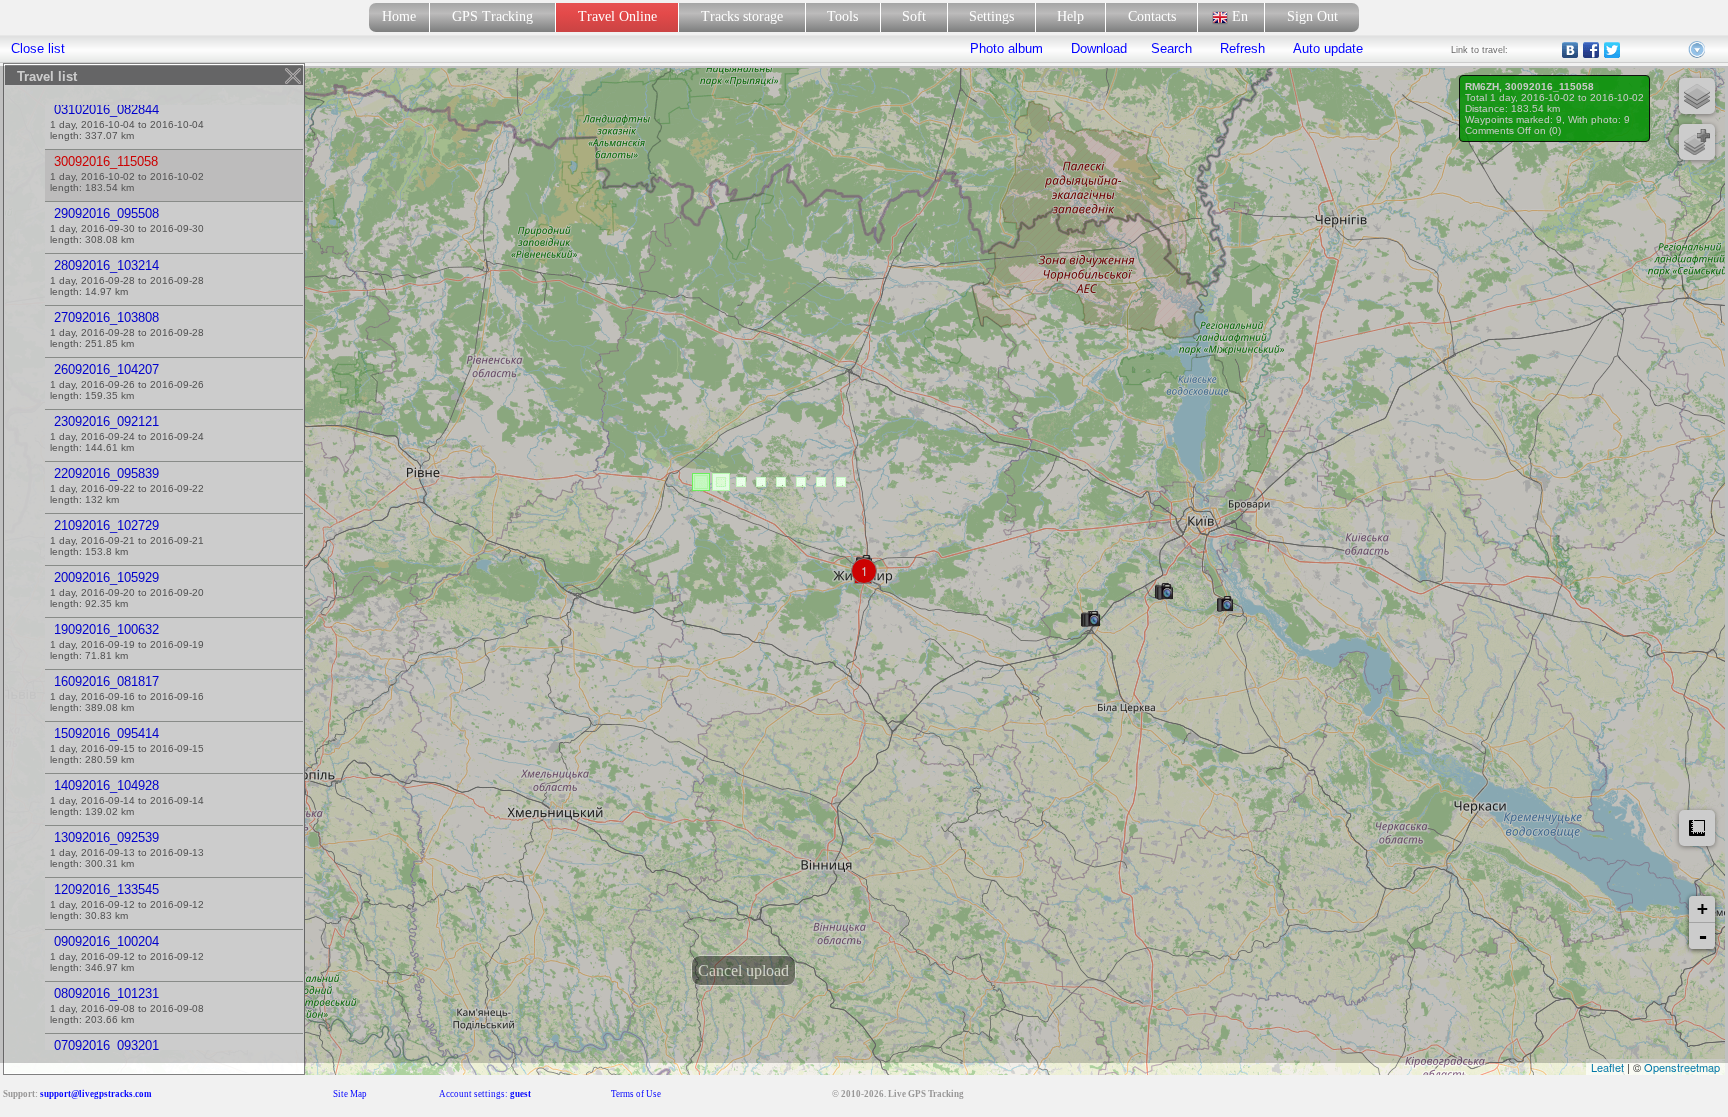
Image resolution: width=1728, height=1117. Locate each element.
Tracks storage (742, 16)
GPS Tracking (492, 16)
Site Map (350, 1094)
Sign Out (1312, 16)
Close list (38, 48)
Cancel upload (743, 970)
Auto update (1326, 48)
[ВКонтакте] (1570, 50)
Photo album (1006, 48)
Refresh (1242, 48)
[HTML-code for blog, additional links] (1698, 50)
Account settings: (485, 1094)
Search (1171, 48)
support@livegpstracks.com (96, 1094)
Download (1097, 48)
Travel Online (617, 16)
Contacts (1152, 16)
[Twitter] (1612, 50)
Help (1070, 16)
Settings (991, 16)
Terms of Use (636, 1094)
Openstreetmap (1682, 1067)
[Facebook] (1591, 50)
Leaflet (1607, 1067)
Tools (842, 16)
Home (399, 16)
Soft (914, 16)
